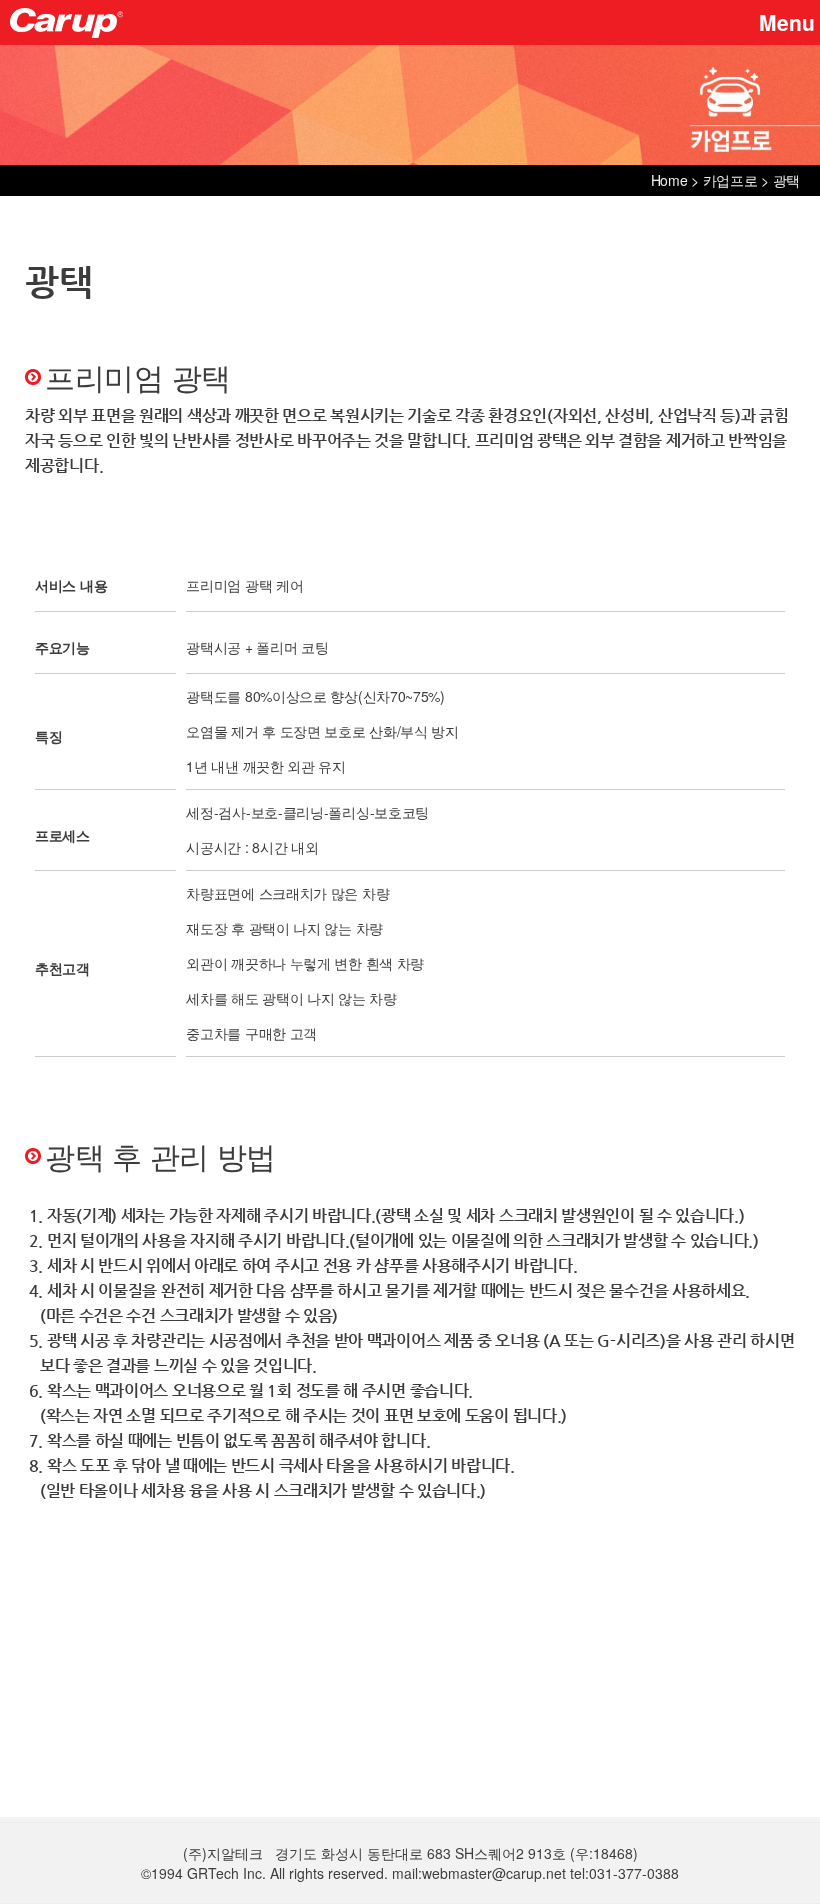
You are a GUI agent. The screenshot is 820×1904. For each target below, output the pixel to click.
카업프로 (730, 180)
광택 (786, 180)
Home (669, 180)
